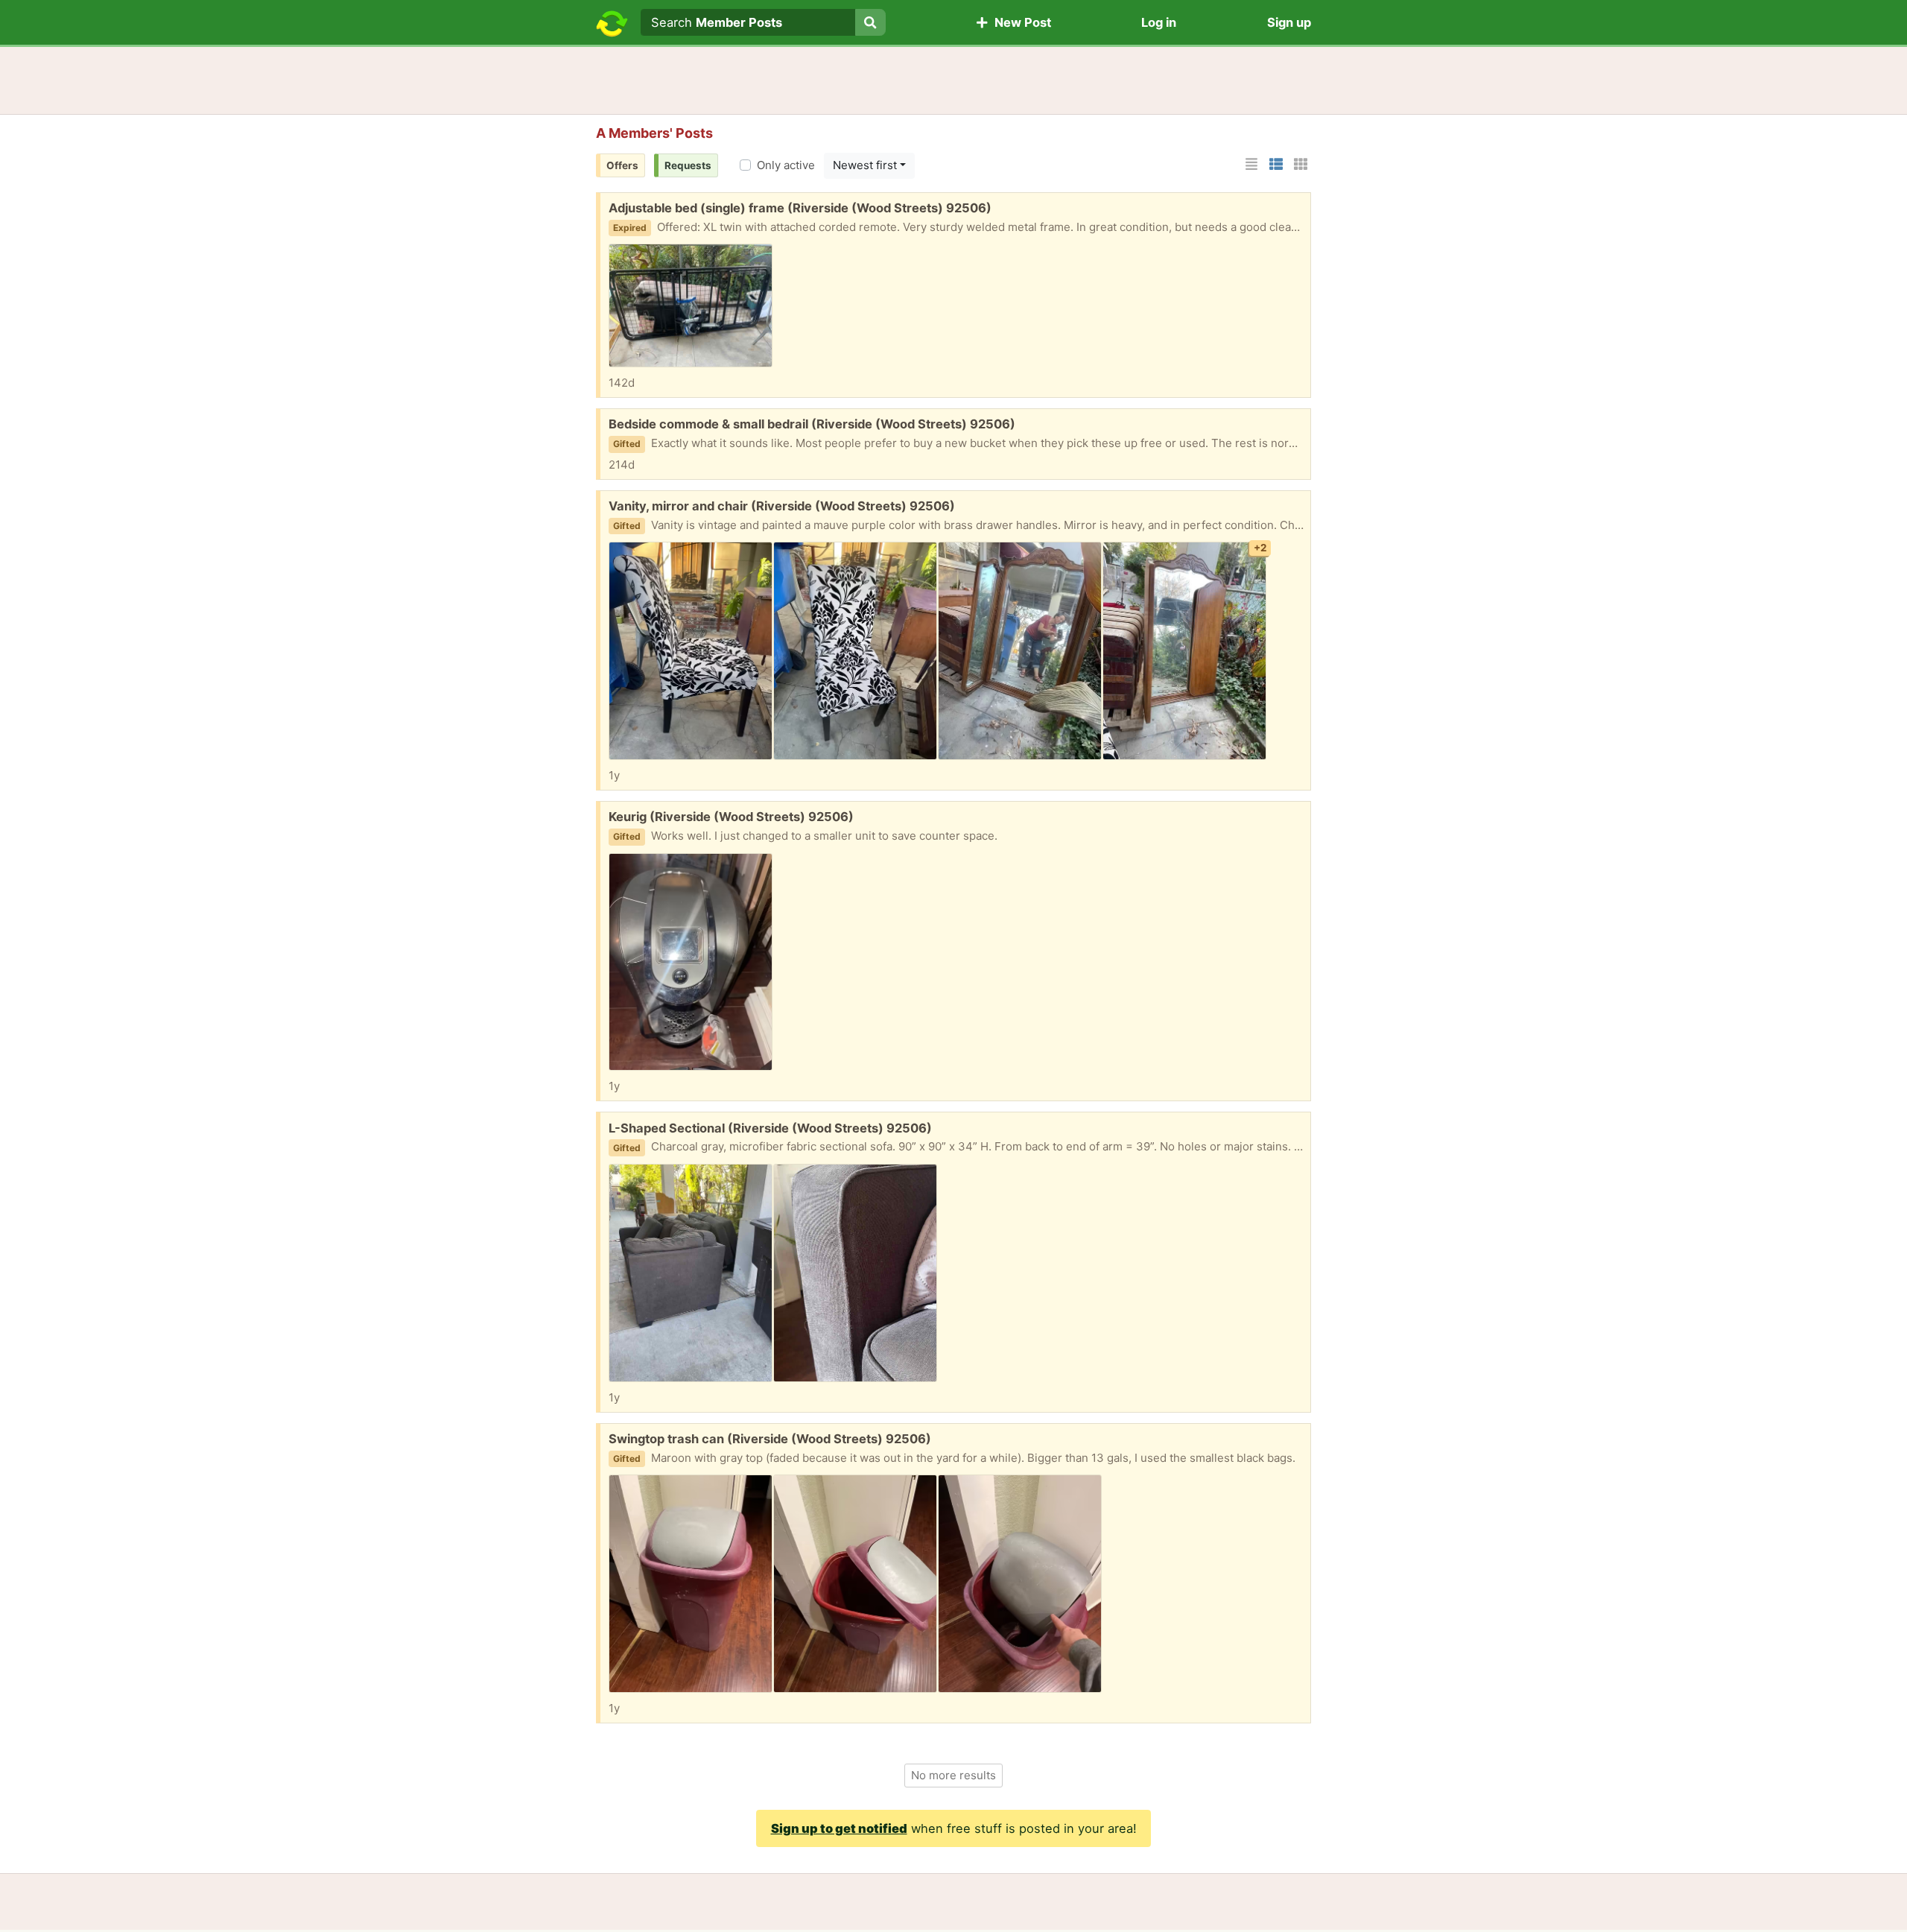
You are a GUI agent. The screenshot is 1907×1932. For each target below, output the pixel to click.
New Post (1020, 22)
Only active (786, 165)
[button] (1251, 164)
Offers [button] (622, 165)
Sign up (1289, 22)
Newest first (865, 165)
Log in (1159, 22)
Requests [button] (688, 165)
